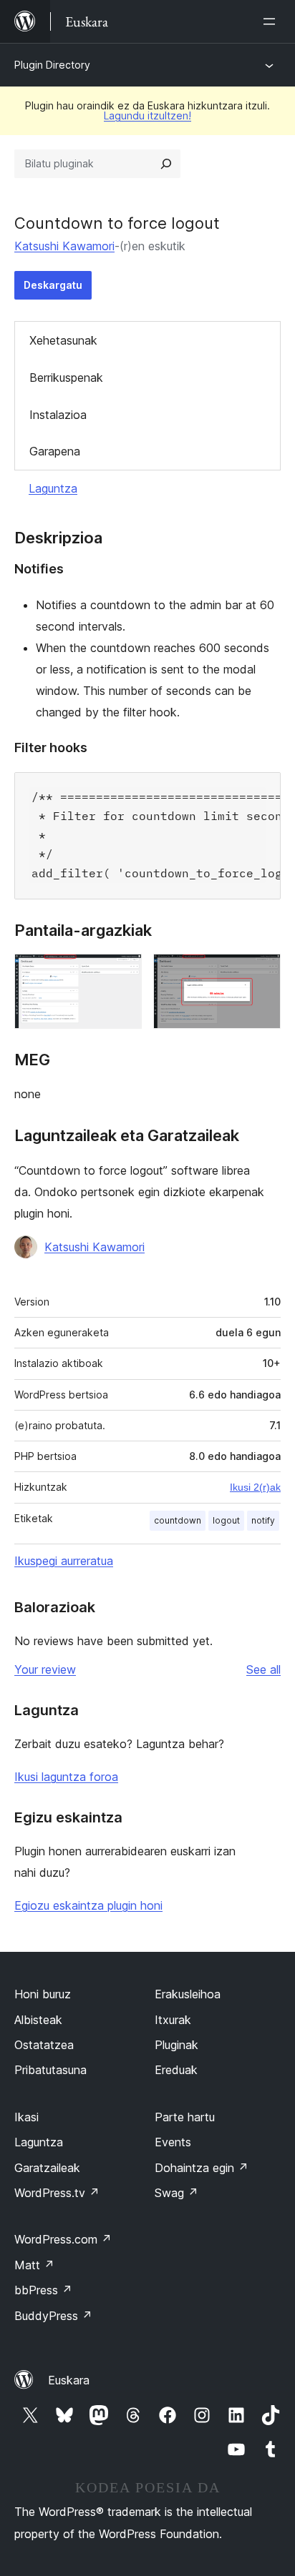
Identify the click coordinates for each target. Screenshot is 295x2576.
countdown (178, 1520)
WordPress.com (63, 2239)
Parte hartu (185, 2117)
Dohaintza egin (202, 2168)
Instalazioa (58, 415)
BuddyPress (53, 2316)
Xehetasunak (63, 340)
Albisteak (38, 2020)
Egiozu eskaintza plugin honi (88, 1905)
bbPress (43, 2290)
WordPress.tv (57, 2193)
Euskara (69, 2380)
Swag (176, 2193)
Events (173, 2142)
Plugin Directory (52, 65)
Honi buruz (43, 1994)
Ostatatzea (44, 2045)
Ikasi (26, 2117)
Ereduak (176, 2070)
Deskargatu (53, 285)
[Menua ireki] (272, 21)
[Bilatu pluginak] (166, 164)
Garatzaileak (47, 2168)
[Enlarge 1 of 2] (122, 973)
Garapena (55, 451)
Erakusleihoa (188, 1994)
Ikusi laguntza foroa (66, 1777)
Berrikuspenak (66, 377)
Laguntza (53, 488)
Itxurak (173, 2020)
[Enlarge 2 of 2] (261, 973)
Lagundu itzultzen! (147, 115)
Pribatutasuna (50, 2070)
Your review (45, 1669)
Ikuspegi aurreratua (64, 1561)
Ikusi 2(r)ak (255, 1487)
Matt (34, 2265)
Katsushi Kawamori (64, 246)
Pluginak (176, 2045)
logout (226, 1520)
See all (263, 1669)
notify (263, 1520)
